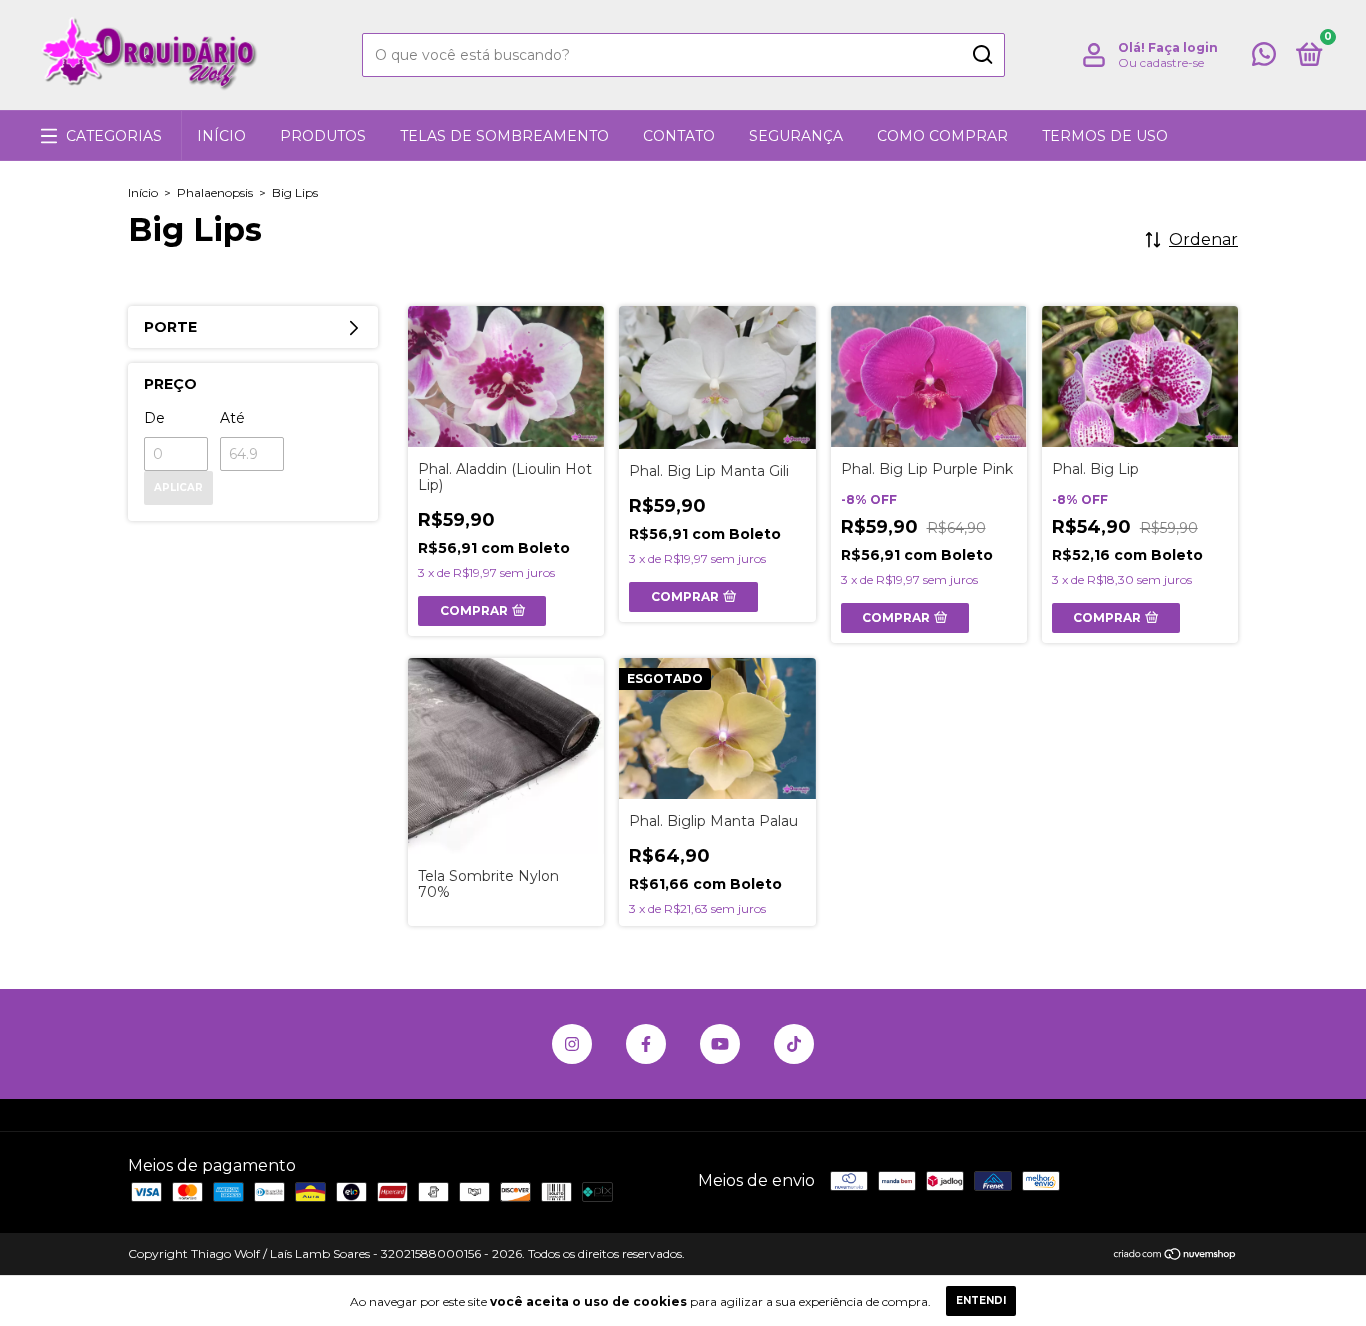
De (154, 418)
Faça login (1183, 47)
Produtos (323, 136)
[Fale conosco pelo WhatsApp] (1264, 58)
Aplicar (178, 487)
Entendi (981, 1300)
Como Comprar (942, 136)
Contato (679, 136)
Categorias (114, 136)
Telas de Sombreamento (504, 136)
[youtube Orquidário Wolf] (720, 1044)
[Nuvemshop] (1175, 1255)
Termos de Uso (1105, 136)
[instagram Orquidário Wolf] (572, 1044)
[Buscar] (981, 55)
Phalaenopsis (215, 192)
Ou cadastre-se (1161, 62)
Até (232, 418)
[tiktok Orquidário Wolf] (794, 1044)
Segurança (796, 136)
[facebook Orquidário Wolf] (646, 1044)
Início (221, 136)
